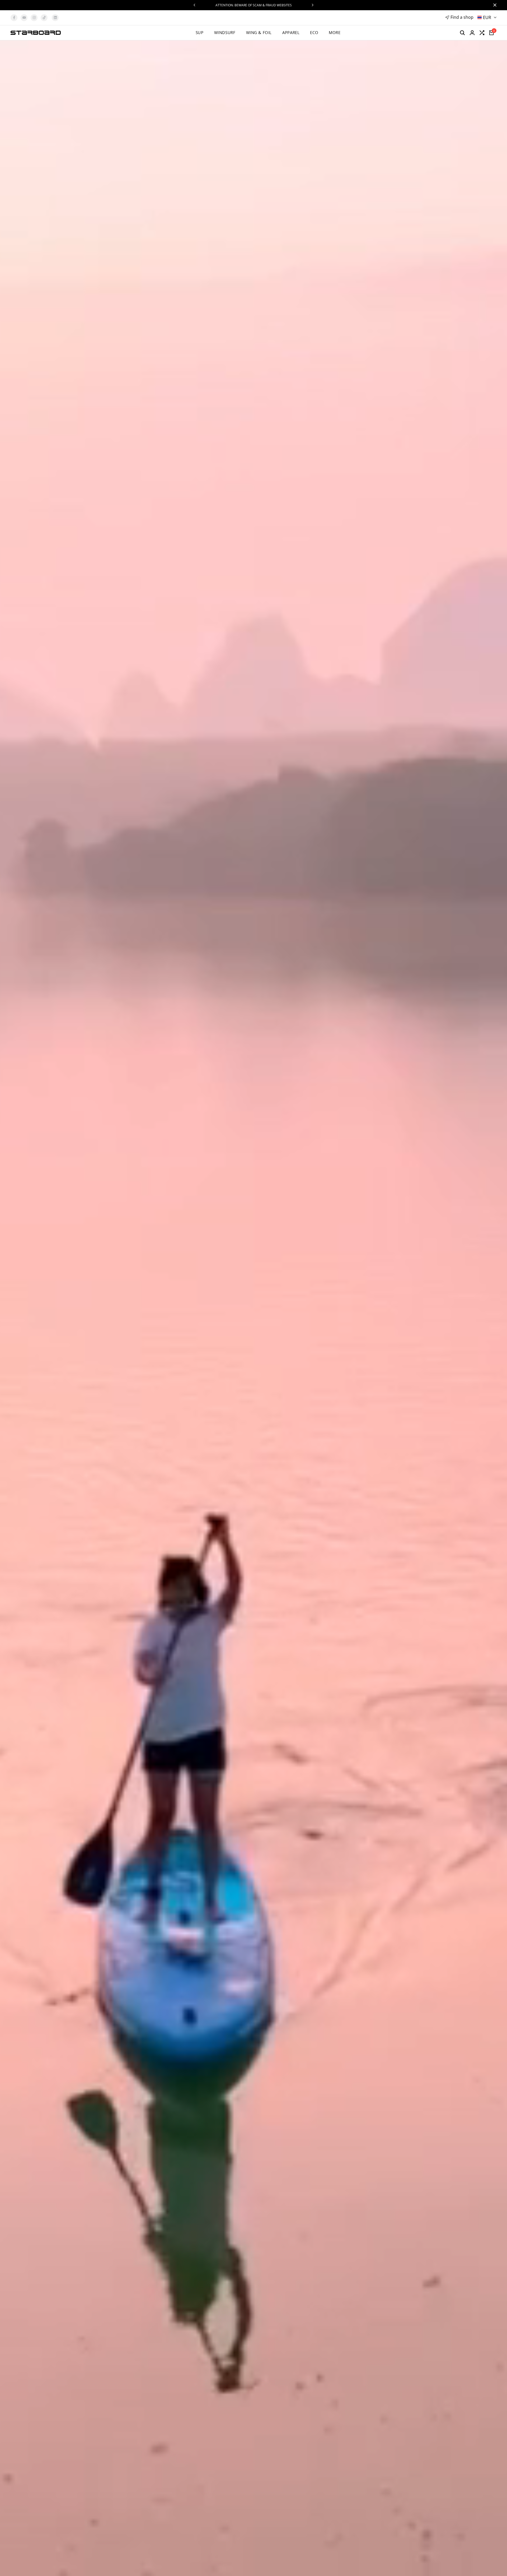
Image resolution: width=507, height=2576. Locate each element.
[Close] (494, 5)
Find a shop (462, 17)
